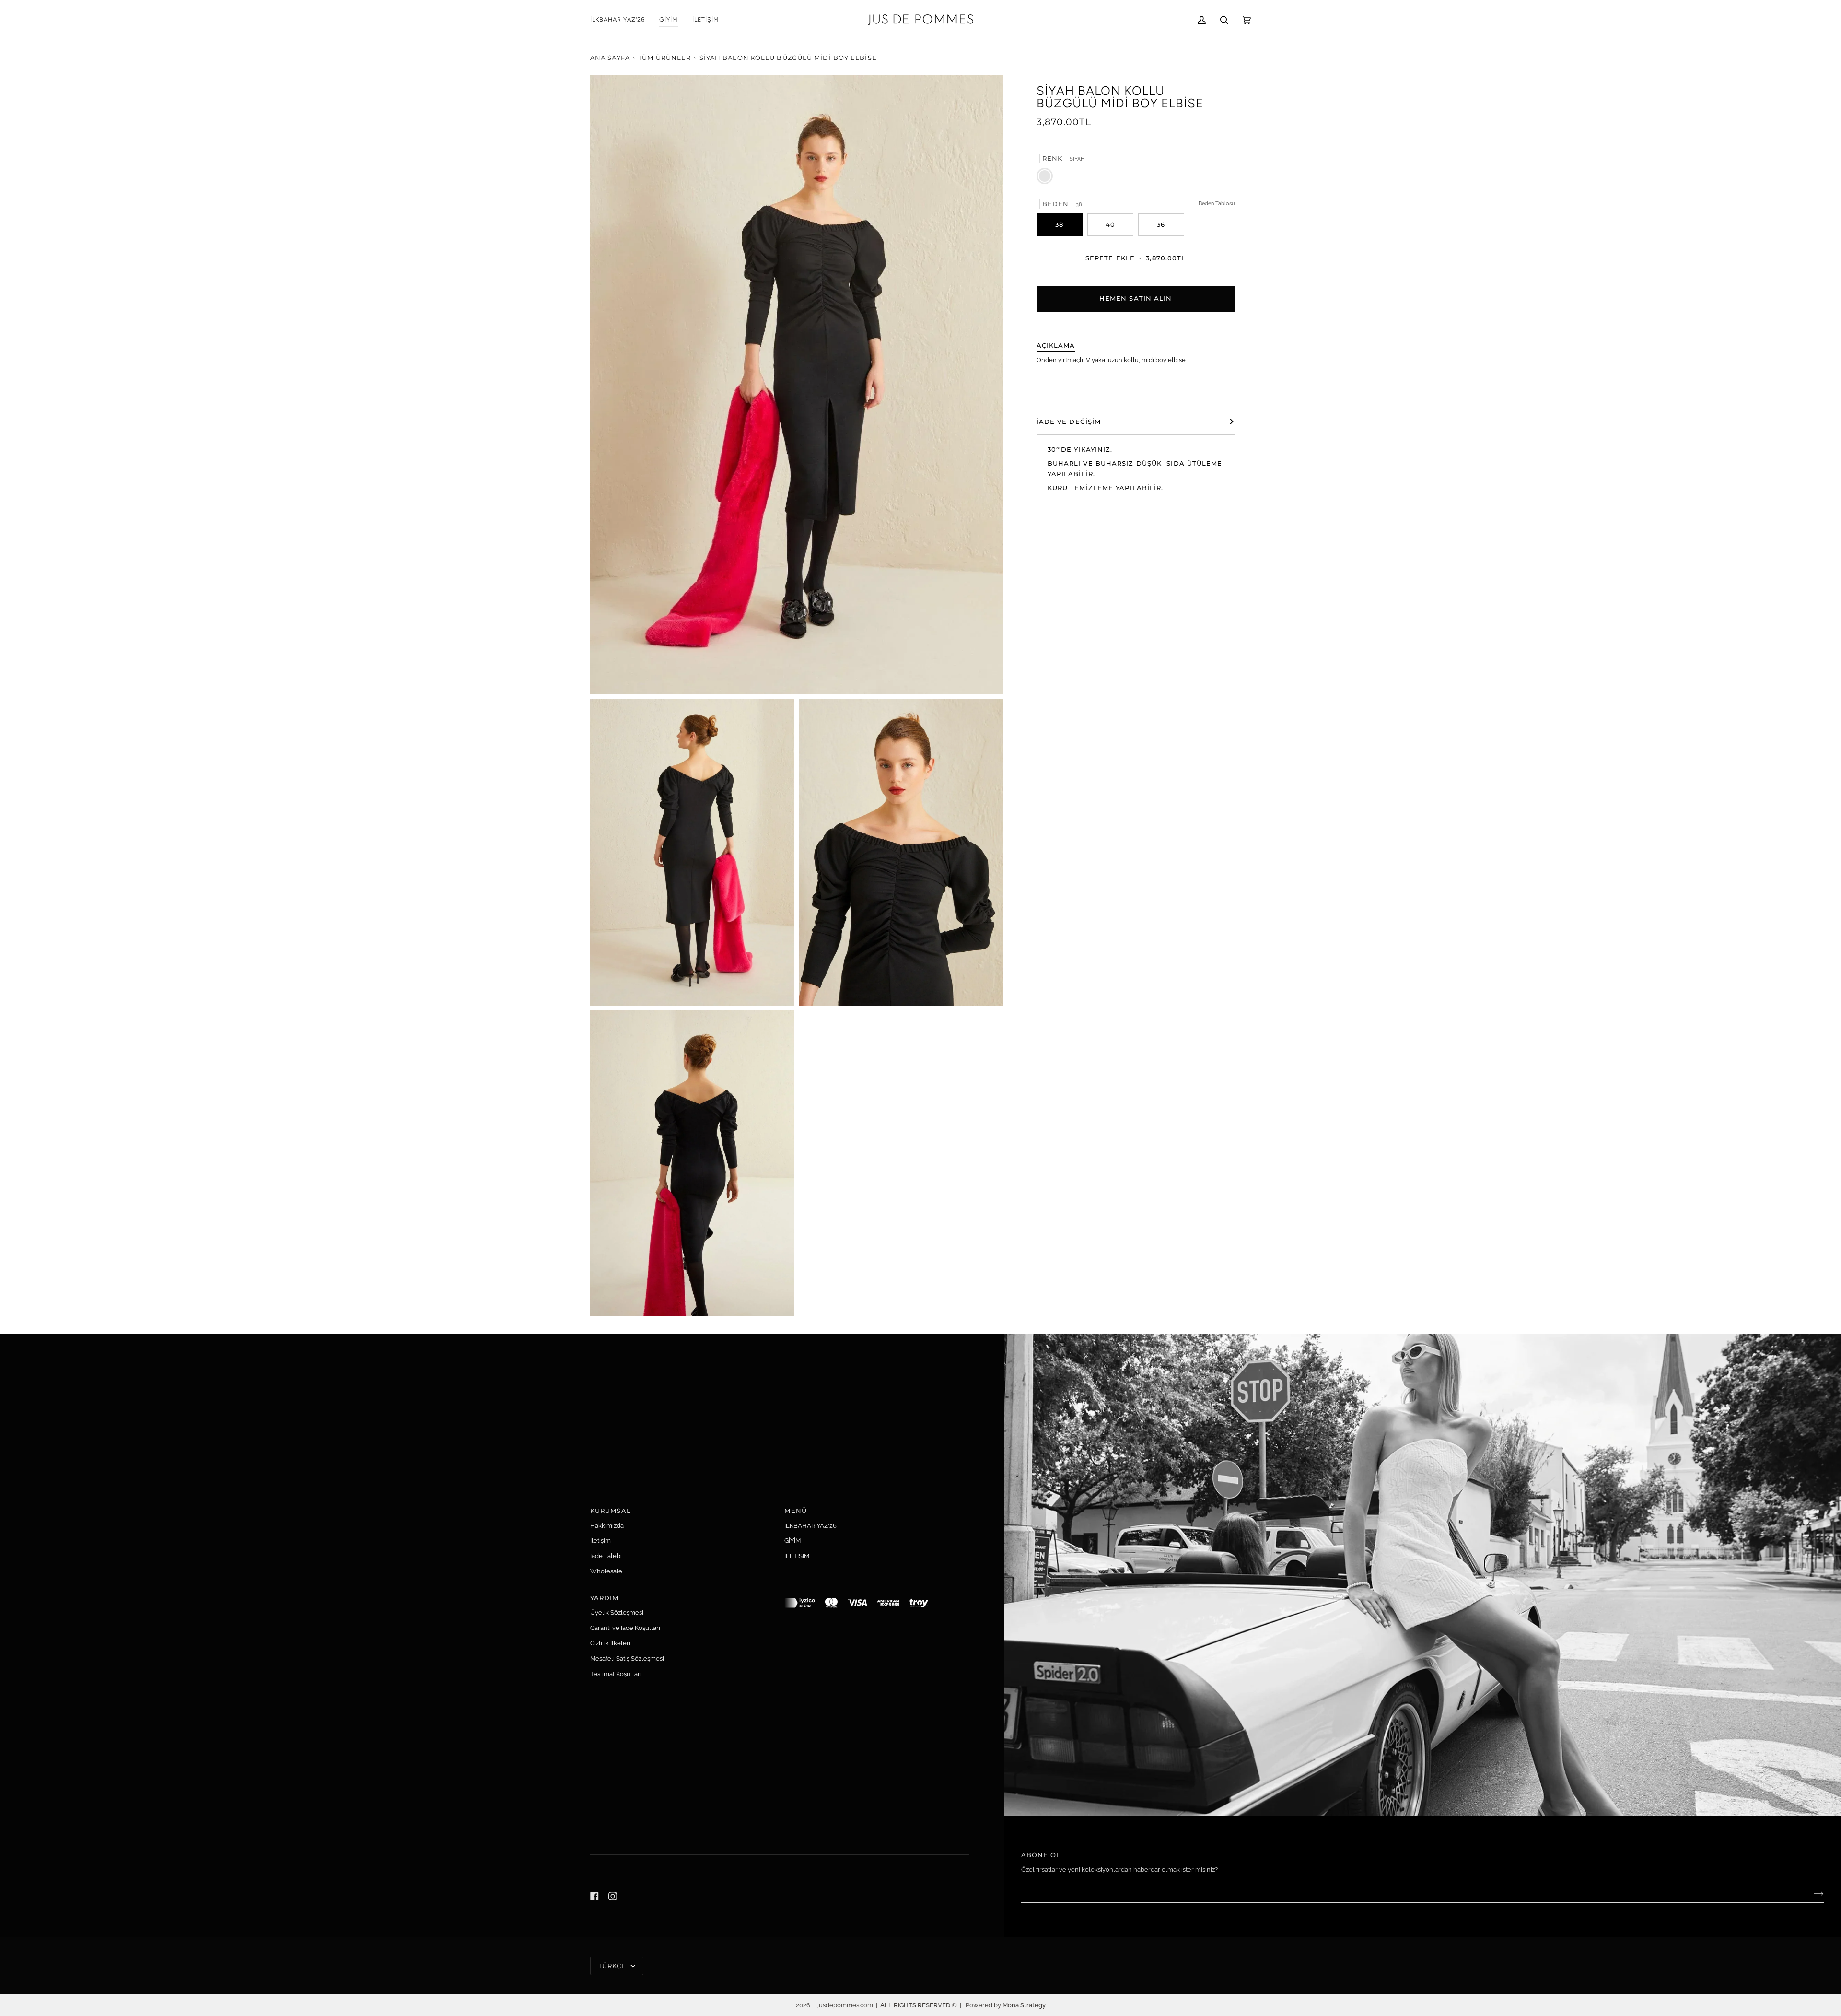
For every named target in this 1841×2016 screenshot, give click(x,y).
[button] (669, 20)
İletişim (600, 1541)
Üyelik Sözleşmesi (617, 1612)
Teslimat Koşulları (616, 1674)
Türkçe (613, 1966)
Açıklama (1056, 345)
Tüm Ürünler (664, 58)
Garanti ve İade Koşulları (625, 1628)
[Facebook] (594, 1896)
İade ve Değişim (1069, 421)
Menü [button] (795, 1511)
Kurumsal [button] (611, 1511)
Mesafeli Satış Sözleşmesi (627, 1659)
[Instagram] (613, 1896)
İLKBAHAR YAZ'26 (810, 1526)
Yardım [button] (605, 1598)
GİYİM (792, 1541)
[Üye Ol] (1811, 1894)
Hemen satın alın (1136, 298)
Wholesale (606, 1571)
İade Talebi (606, 1556)
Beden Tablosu (1217, 203)
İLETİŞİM (797, 1556)
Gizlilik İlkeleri (610, 1643)
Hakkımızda (607, 1526)
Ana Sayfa (610, 58)
